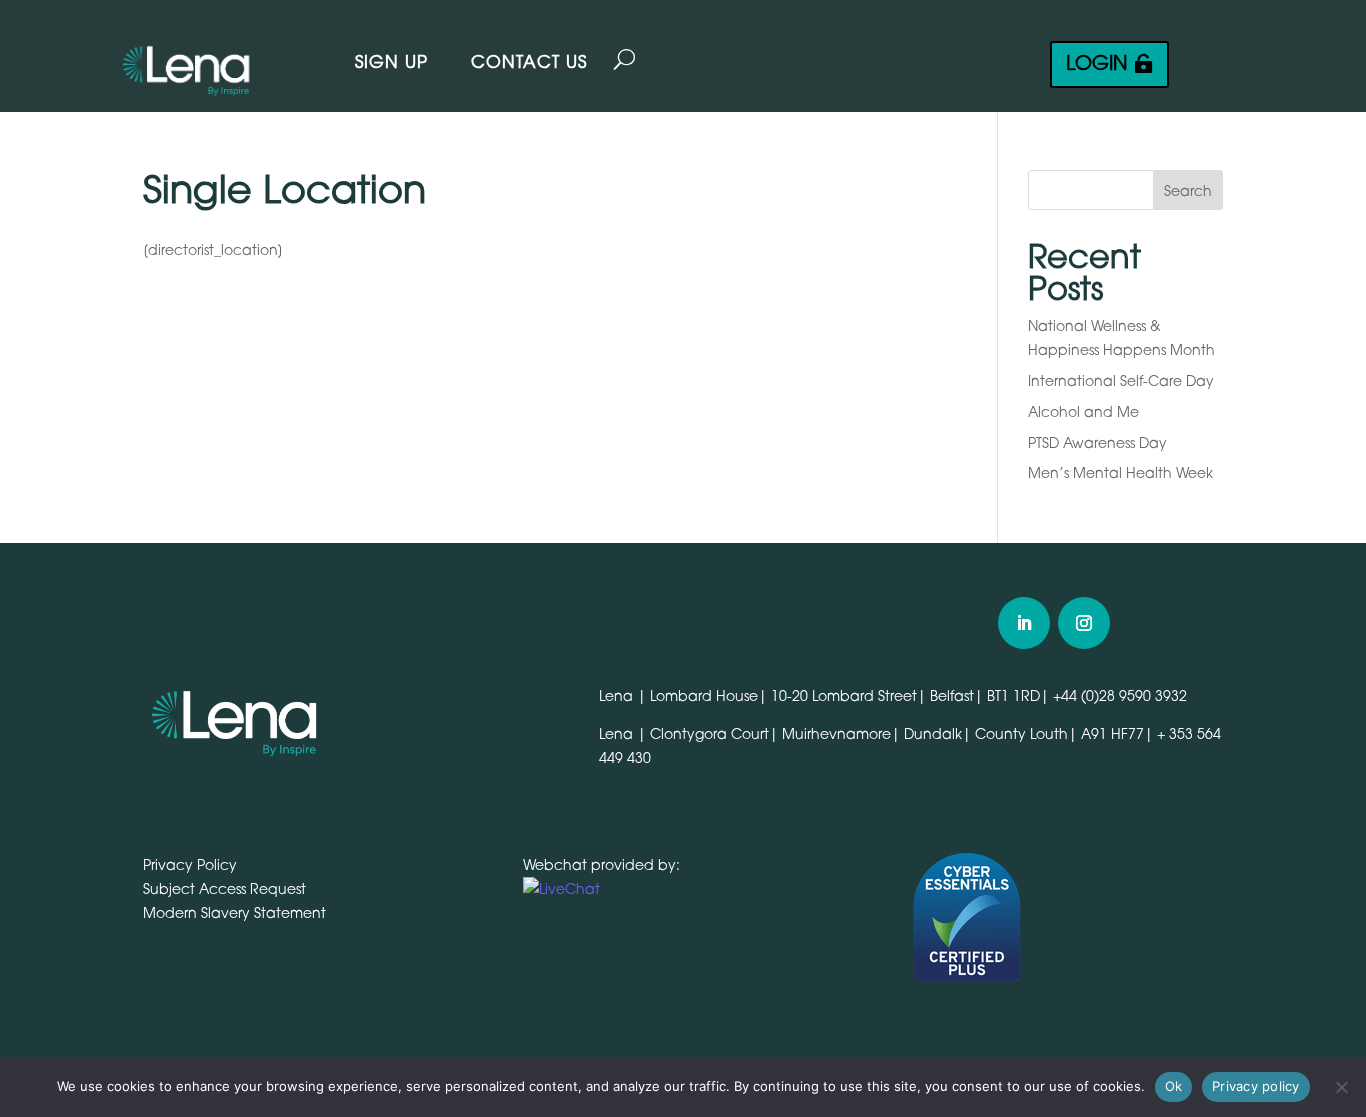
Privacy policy (1256, 1086)
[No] (1341, 1087)
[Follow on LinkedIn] (1024, 623)
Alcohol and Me (1083, 411)
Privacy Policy (190, 864)
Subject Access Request (224, 888)
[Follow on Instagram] (1084, 623)
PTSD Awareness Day (1097, 442)
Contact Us (529, 62)
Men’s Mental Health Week (1120, 472)
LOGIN (1097, 63)
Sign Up (391, 62)
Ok (1174, 1086)
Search (1188, 190)
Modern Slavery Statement (234, 912)
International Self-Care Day (1121, 380)
